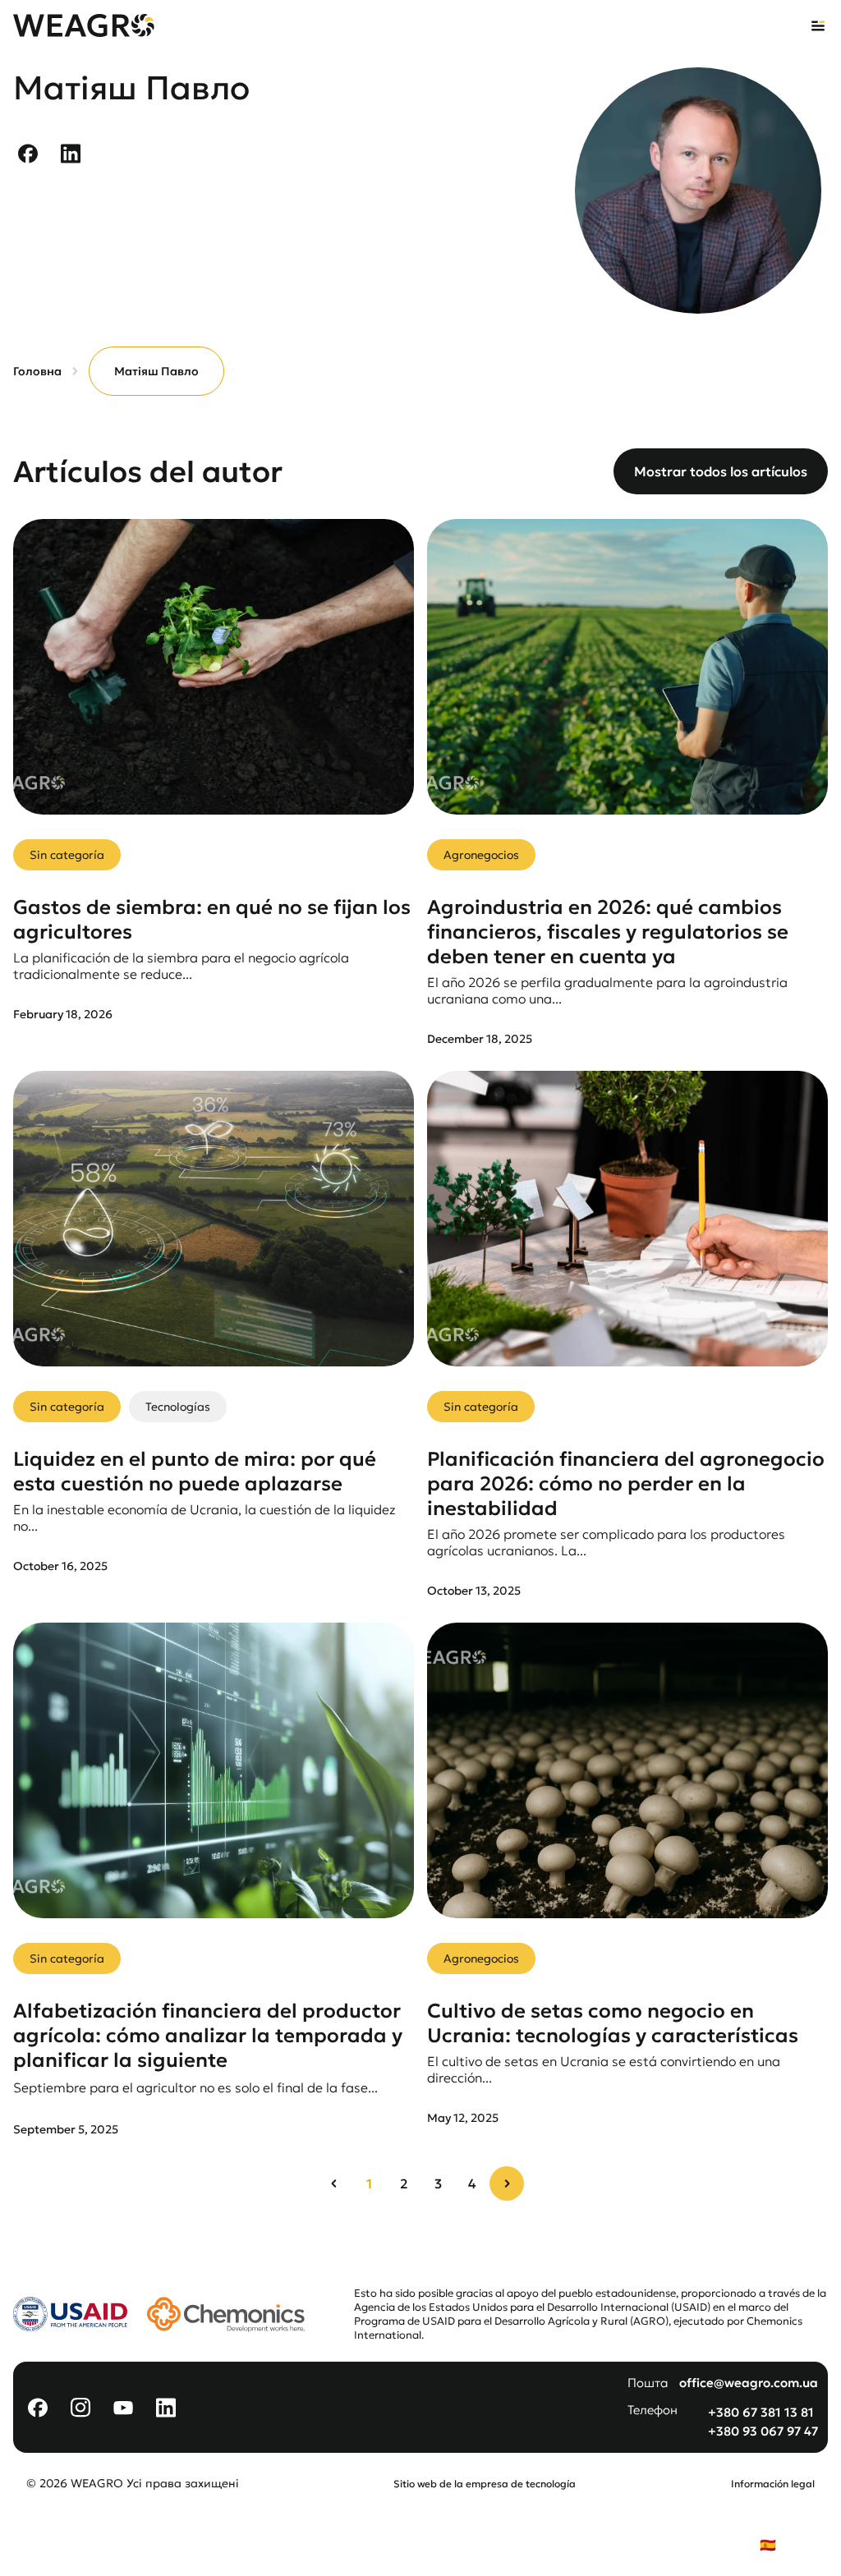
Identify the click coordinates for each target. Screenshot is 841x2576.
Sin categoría (67, 855)
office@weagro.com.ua (749, 2383)
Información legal (773, 2484)
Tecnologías (178, 1407)
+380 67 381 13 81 (761, 2412)
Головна (37, 371)
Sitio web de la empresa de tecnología (485, 2484)
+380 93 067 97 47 (763, 2431)
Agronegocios (481, 855)
